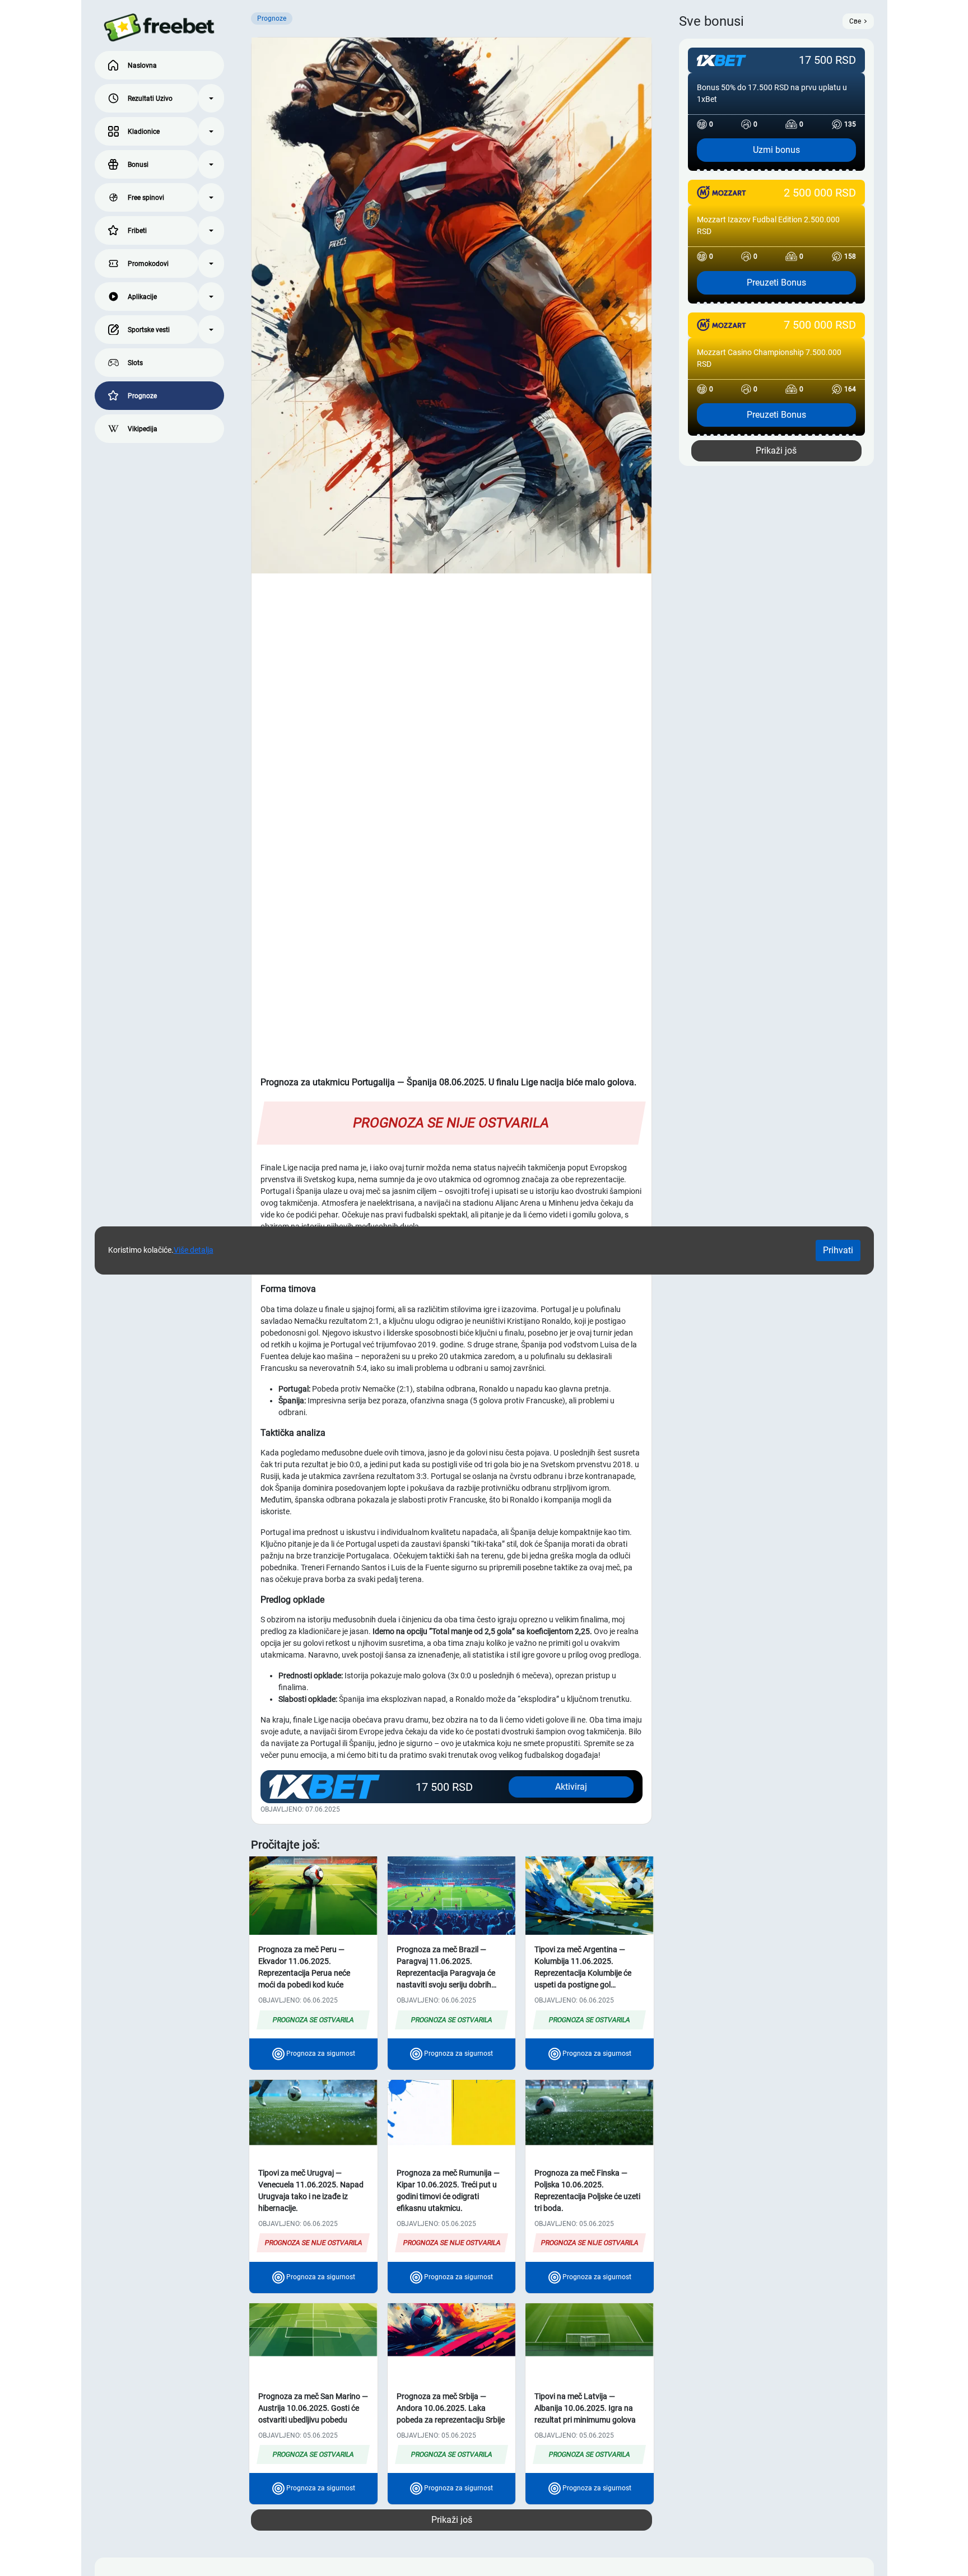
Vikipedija (143, 429)
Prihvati (838, 1250)
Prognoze (142, 396)
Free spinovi (146, 198)
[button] (211, 98)
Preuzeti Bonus (776, 283)
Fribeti (137, 231)
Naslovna (142, 66)
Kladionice (144, 132)
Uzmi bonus (776, 150)
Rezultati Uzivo (150, 99)
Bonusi (138, 165)
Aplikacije (142, 297)
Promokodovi (148, 264)
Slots (135, 363)
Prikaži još (452, 2520)
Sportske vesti (149, 330)
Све (855, 21)
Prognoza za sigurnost (320, 2054)
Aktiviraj (571, 1787)
